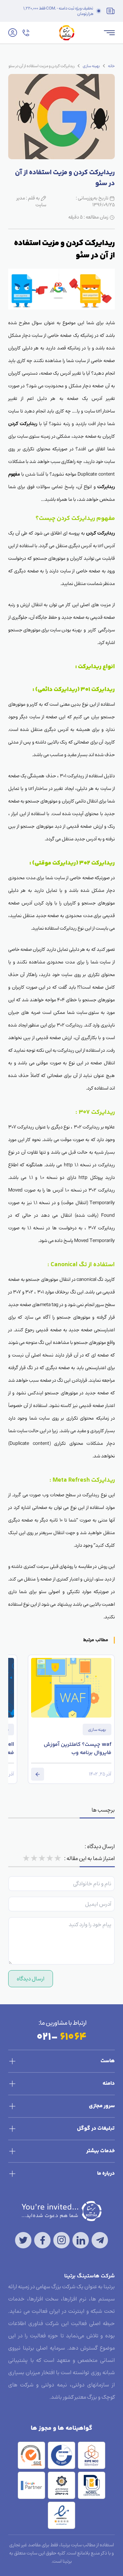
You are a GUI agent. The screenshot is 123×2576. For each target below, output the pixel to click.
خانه (111, 66)
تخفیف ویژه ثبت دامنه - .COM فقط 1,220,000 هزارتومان (58, 11)
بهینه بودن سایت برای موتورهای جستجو (45, 630)
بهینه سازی (91, 66)
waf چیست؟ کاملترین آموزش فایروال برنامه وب (78, 1749)
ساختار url (38, 788)
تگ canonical (90, 1279)
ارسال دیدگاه (31, 1979)
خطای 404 (67, 1000)
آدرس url (106, 546)
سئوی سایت (88, 1012)
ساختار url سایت (100, 411)
